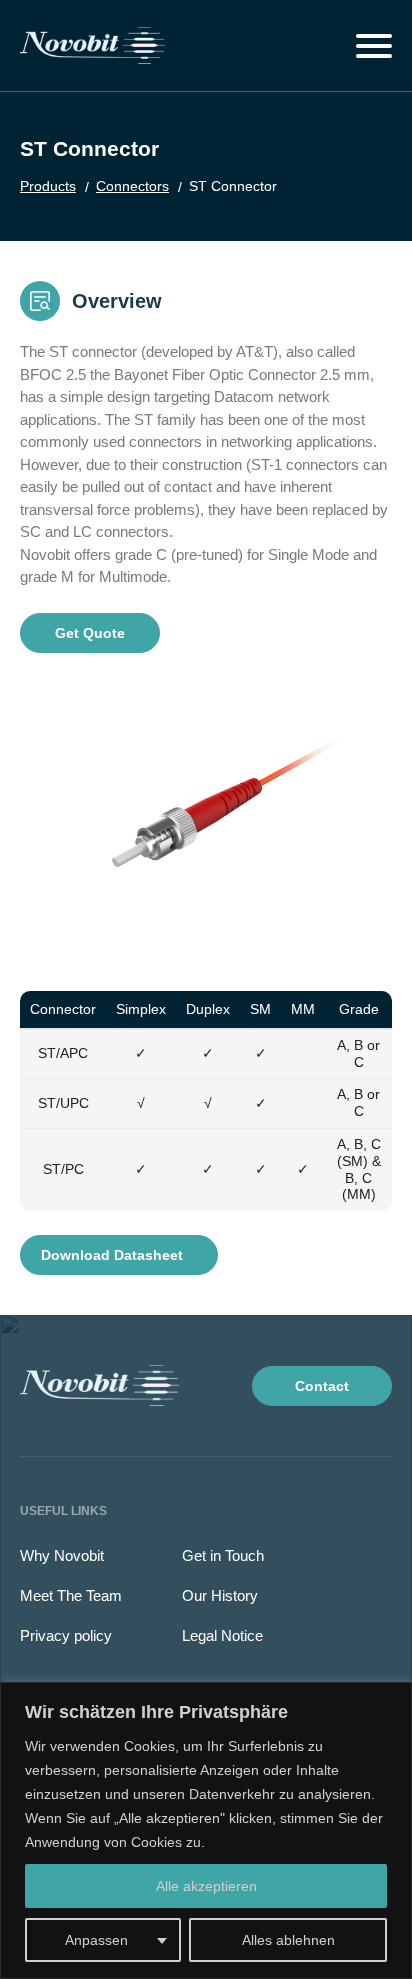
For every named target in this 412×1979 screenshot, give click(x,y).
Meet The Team (71, 1595)
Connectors (132, 186)
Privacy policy (66, 1635)
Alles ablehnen (288, 1940)
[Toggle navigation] (374, 46)
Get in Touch (223, 1555)
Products (48, 186)
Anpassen (96, 1940)
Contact (322, 1386)
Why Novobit (62, 1555)
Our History (220, 1595)
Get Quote (90, 633)
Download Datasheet (114, 1255)
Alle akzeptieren (206, 1886)
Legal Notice (222, 1635)
